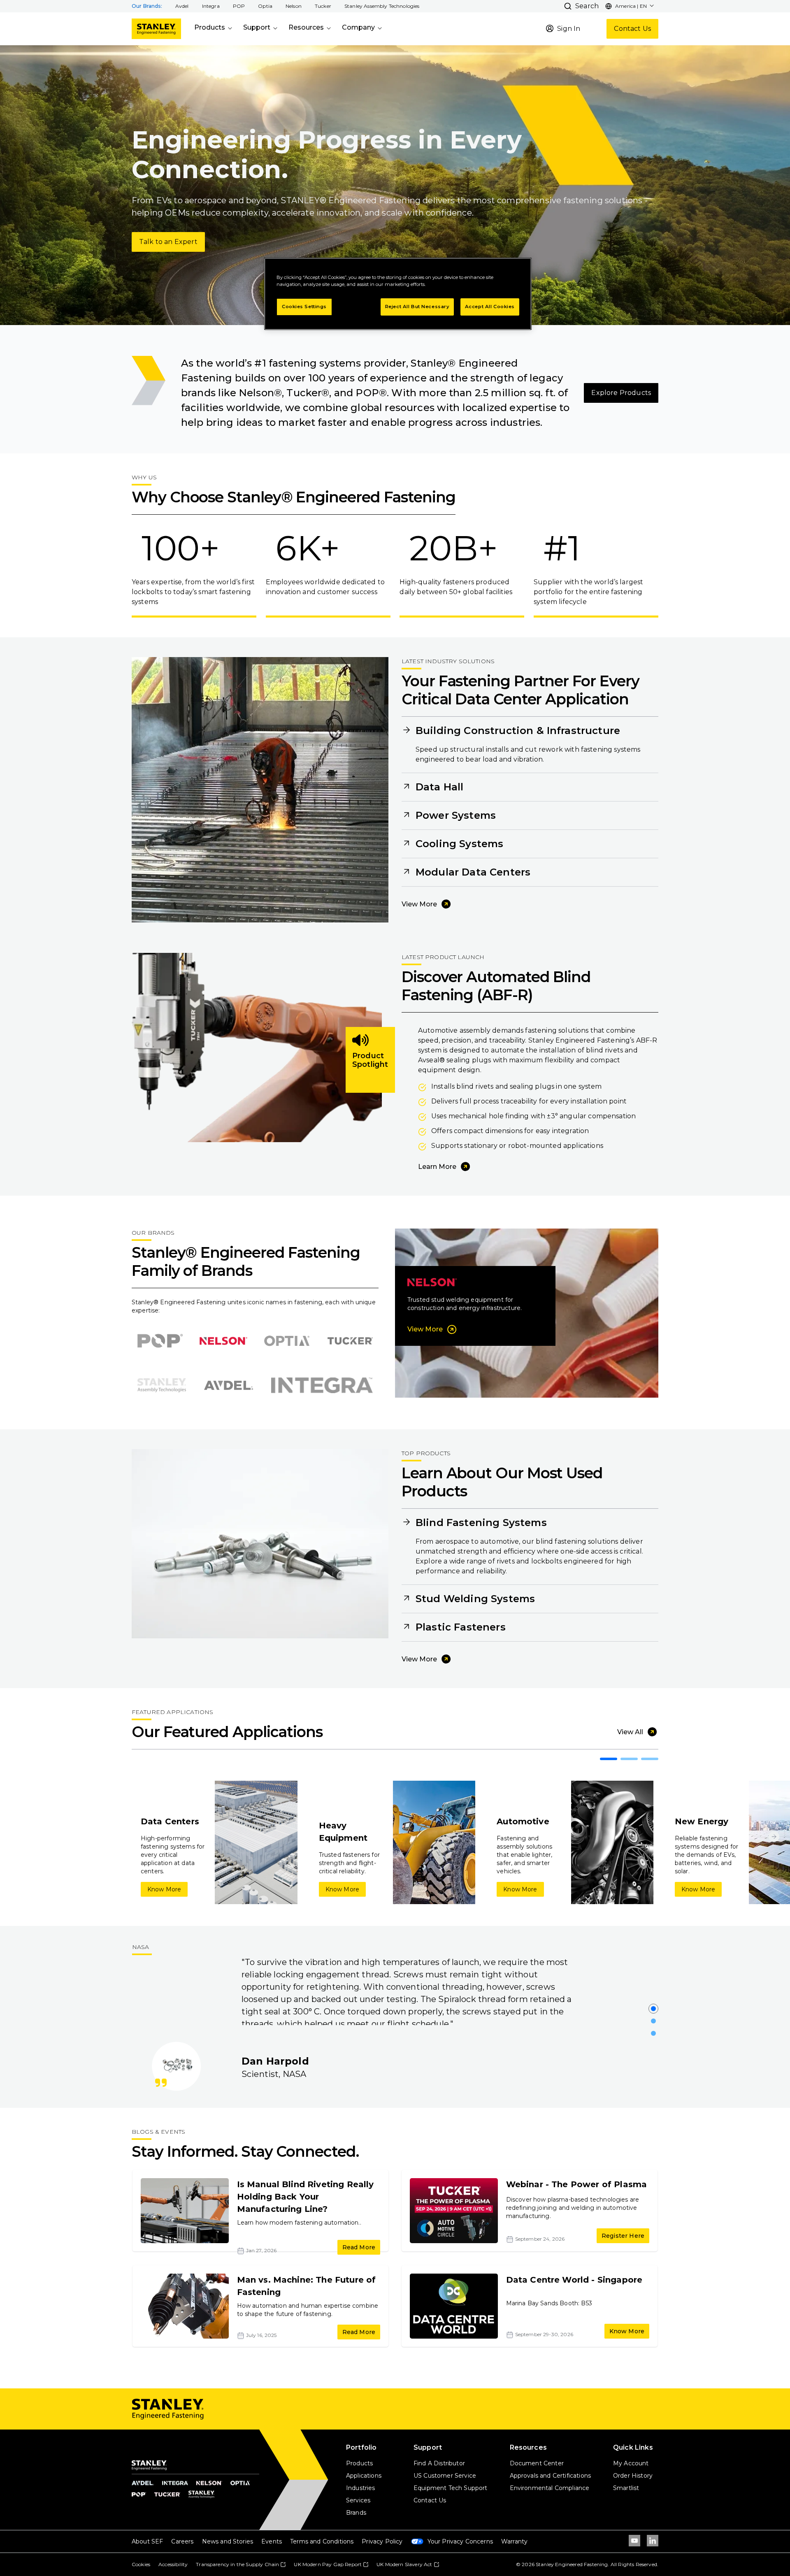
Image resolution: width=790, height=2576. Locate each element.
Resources (306, 27)
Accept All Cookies (490, 307)
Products (210, 27)
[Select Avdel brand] (229, 1385)
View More (419, 904)
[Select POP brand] (160, 1341)
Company (358, 27)
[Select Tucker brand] (350, 1341)
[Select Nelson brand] (223, 1341)
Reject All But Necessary (417, 307)
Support (257, 27)
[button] (182, 6)
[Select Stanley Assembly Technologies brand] (162, 1385)
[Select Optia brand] (287, 1341)
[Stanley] (156, 29)
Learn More (437, 1167)
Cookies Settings (304, 307)
